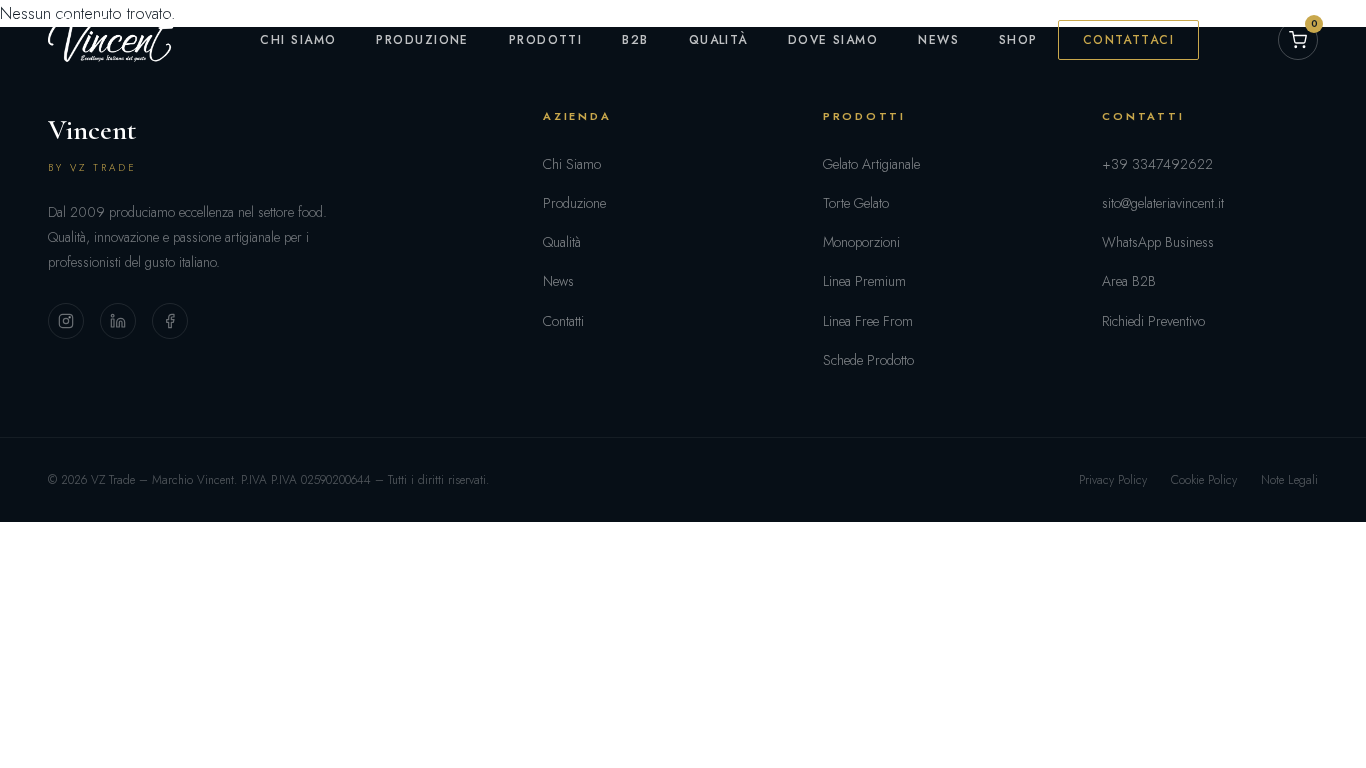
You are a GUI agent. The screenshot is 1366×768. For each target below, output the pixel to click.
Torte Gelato (856, 203)
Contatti (563, 321)
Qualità (718, 40)
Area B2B (1129, 281)
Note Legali (1289, 480)
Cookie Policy (1204, 480)
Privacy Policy (1113, 480)
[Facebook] (170, 321)
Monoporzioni (861, 242)
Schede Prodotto (868, 360)
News (938, 40)
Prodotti (546, 40)
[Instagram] (66, 321)
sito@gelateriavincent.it (1163, 203)
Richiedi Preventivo (1153, 321)
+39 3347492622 (1157, 164)
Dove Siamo (833, 40)
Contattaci (1128, 40)
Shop (1018, 40)
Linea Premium (864, 281)
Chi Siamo (298, 40)
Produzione (422, 40)
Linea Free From (868, 321)
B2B (635, 40)
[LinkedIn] (118, 321)
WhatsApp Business (1158, 242)
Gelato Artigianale (871, 164)
